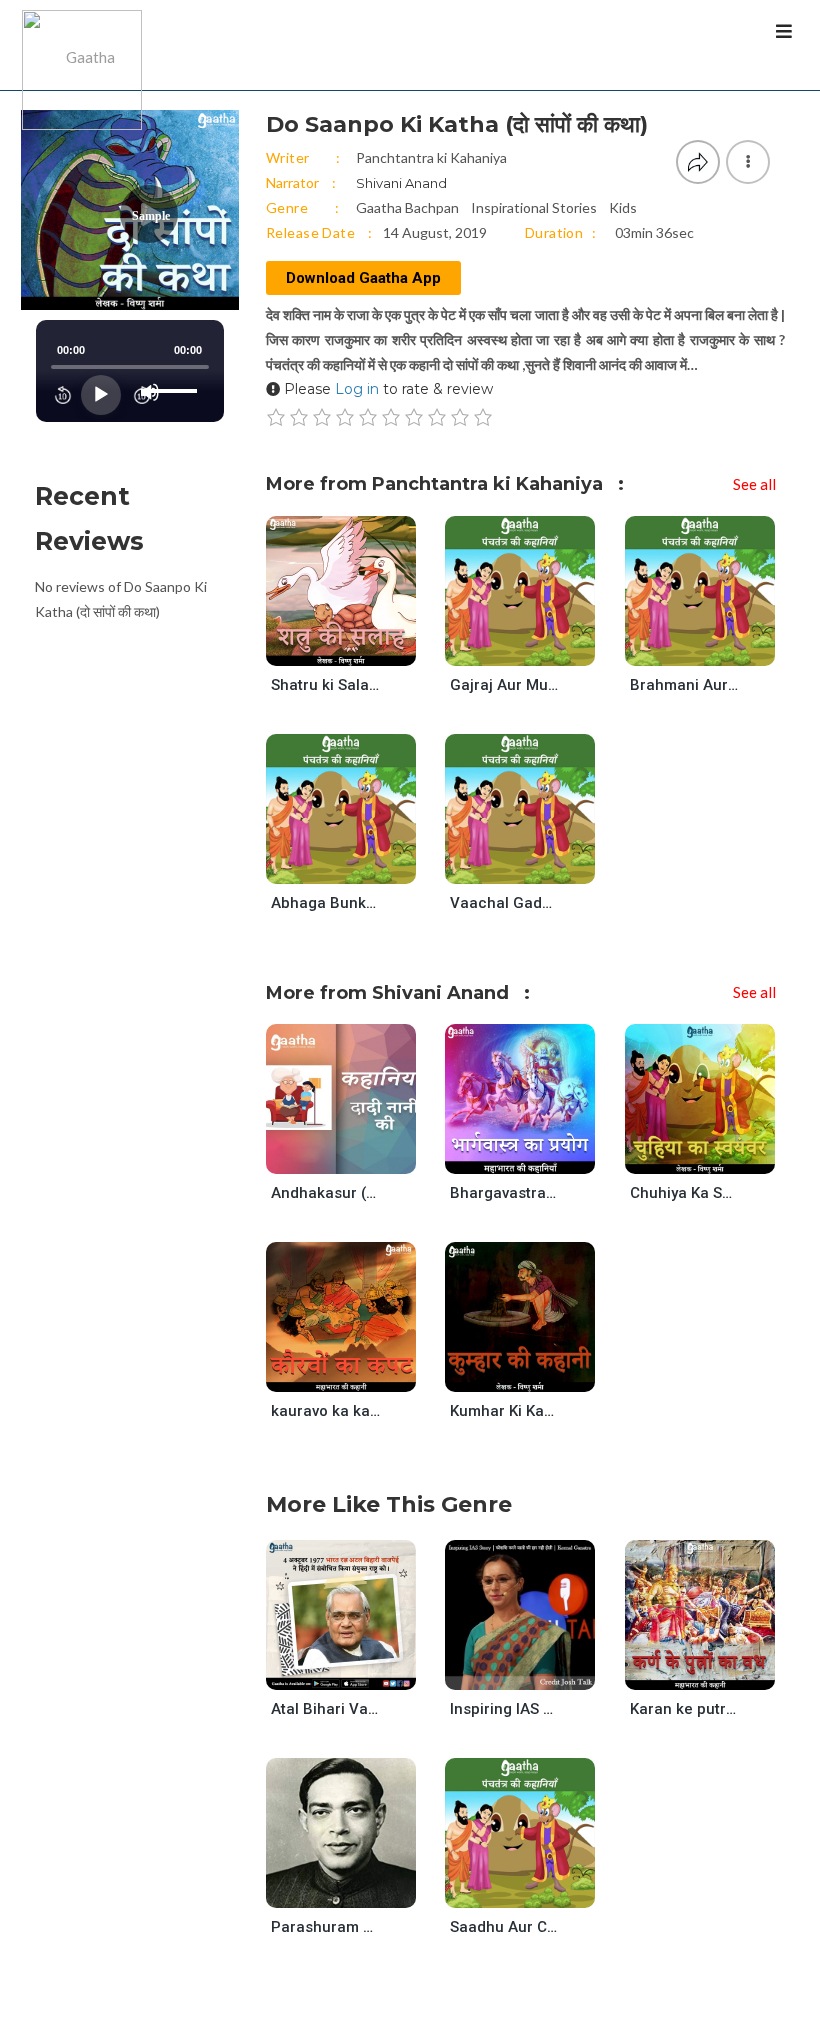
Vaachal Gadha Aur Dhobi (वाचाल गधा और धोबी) (505, 903)
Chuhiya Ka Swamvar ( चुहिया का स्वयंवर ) (685, 1193)
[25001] (536, 1155)
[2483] (536, 1670)
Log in (357, 389)
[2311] (357, 646)
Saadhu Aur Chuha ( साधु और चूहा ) (505, 1927)
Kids (623, 207)
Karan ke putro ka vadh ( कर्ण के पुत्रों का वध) (685, 1709)
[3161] (536, 864)
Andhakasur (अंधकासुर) (326, 1193)
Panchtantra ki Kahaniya (431, 157)
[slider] (175, 375)
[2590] (536, 1888)
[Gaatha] (80, 45)
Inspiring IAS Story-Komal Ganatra (505, 1709)
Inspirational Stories (534, 207)
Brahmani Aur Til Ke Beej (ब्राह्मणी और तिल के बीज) (685, 685)
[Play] (101, 395)
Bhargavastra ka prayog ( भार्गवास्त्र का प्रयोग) (505, 1193)
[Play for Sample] (321, 646)
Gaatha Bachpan (407, 207)
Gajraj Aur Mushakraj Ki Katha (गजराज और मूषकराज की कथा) (505, 685)
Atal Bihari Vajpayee (326, 1709)
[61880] (716, 1670)
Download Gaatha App (363, 278)
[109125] (357, 1670)
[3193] (357, 864)
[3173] (536, 646)
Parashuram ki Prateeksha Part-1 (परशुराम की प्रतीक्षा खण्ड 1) (326, 1927)
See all (754, 484)
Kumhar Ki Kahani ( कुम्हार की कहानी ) (505, 1411)
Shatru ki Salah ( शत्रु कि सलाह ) (326, 685)
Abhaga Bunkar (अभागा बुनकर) (326, 903)
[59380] (357, 1373)
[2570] (716, 1155)
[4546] (357, 1888)
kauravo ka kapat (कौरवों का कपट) (326, 1411)
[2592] (536, 1373)
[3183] (716, 646)
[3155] (357, 1155)
